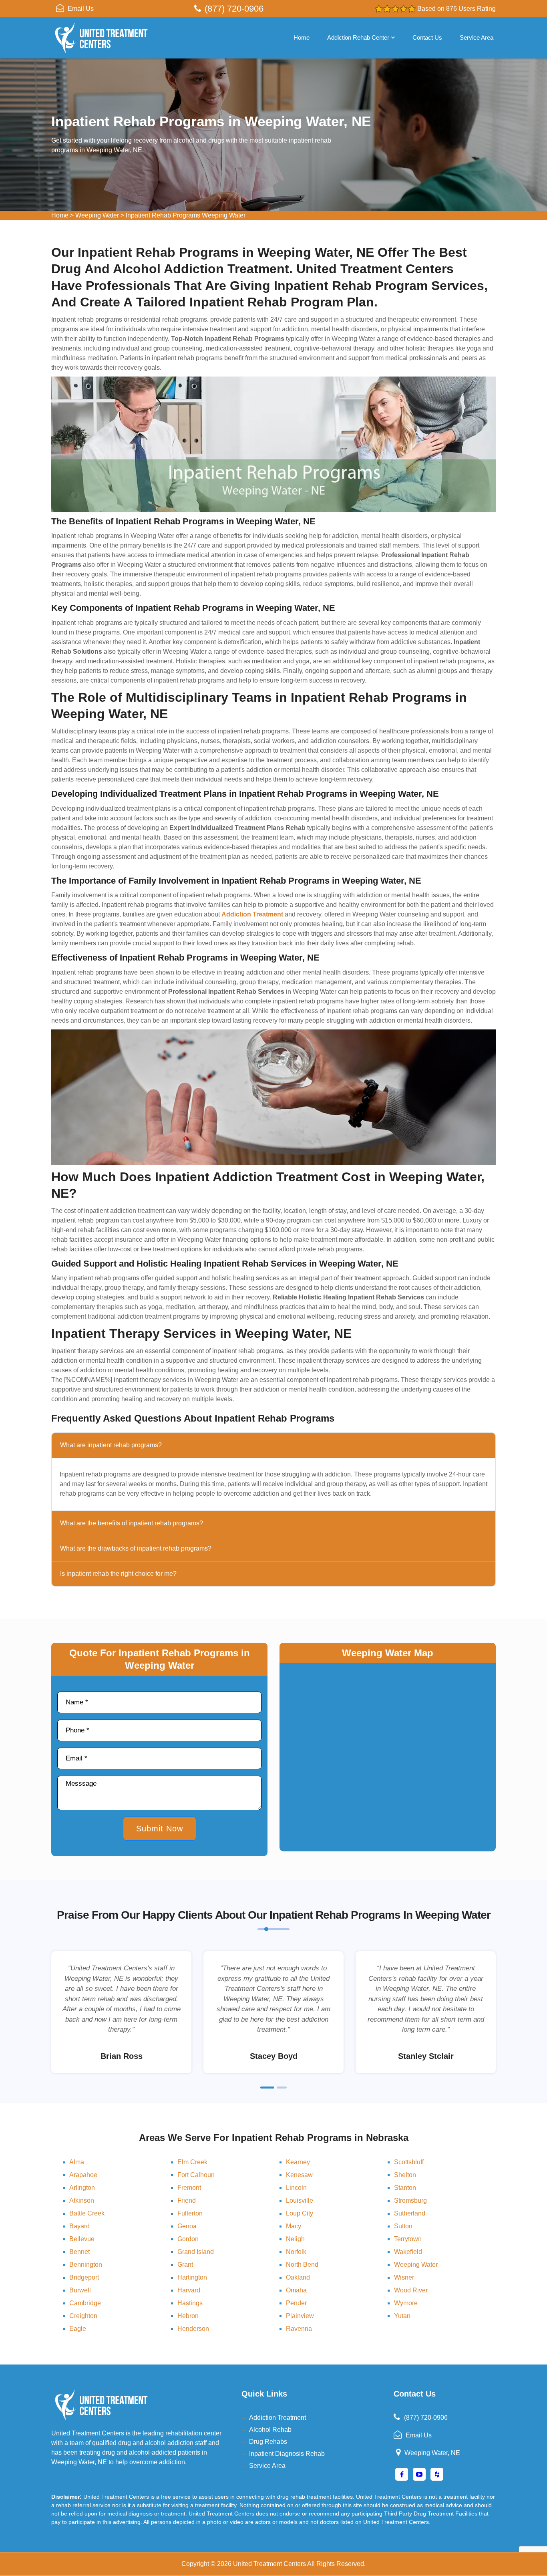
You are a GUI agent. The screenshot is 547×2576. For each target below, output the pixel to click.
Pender (296, 2303)
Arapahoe (83, 2175)
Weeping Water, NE (432, 2453)
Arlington (82, 2188)
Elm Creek (192, 2162)
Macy (294, 2226)
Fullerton (190, 2213)
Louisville (300, 2200)
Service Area (477, 37)
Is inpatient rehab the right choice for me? (118, 1574)
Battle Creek (87, 2213)
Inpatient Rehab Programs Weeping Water (186, 215)
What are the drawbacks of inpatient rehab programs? (136, 1548)
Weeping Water (97, 215)
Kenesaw (299, 2175)
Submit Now (160, 1829)
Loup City (300, 2213)
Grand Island (196, 2252)
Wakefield (408, 2252)
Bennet (79, 2252)
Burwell (80, 2290)
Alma (77, 2162)
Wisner (404, 2277)
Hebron (188, 2316)
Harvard (189, 2290)
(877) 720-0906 (234, 9)
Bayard (79, 2226)
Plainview (300, 2316)
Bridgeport (84, 2277)
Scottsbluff (409, 2162)
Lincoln (296, 2188)
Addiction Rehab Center (358, 37)
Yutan (402, 2316)
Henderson (193, 2329)
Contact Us (427, 37)
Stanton (405, 2188)
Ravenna (299, 2329)
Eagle (78, 2329)
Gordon (188, 2239)
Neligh (295, 2239)
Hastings (190, 2303)
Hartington (192, 2277)
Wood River (411, 2290)
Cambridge (85, 2303)
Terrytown (408, 2239)
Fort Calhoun (196, 2175)
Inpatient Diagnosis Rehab (287, 2454)
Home (302, 37)
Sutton (403, 2226)
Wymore (406, 2303)
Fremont (189, 2188)
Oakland (298, 2277)
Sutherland (410, 2213)
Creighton (83, 2316)
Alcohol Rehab (270, 2430)
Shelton (405, 2175)
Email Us (81, 9)
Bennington (86, 2265)
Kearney (298, 2162)
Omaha (296, 2290)
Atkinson (82, 2200)
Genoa (187, 2226)
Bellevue (82, 2239)
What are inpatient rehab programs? (111, 1445)
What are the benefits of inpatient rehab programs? (132, 1523)
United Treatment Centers (269, 2564)
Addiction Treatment (278, 2418)
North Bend (302, 2265)
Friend (187, 2200)
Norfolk (296, 2252)
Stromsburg (410, 2200)
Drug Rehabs (268, 2442)
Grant (185, 2265)
